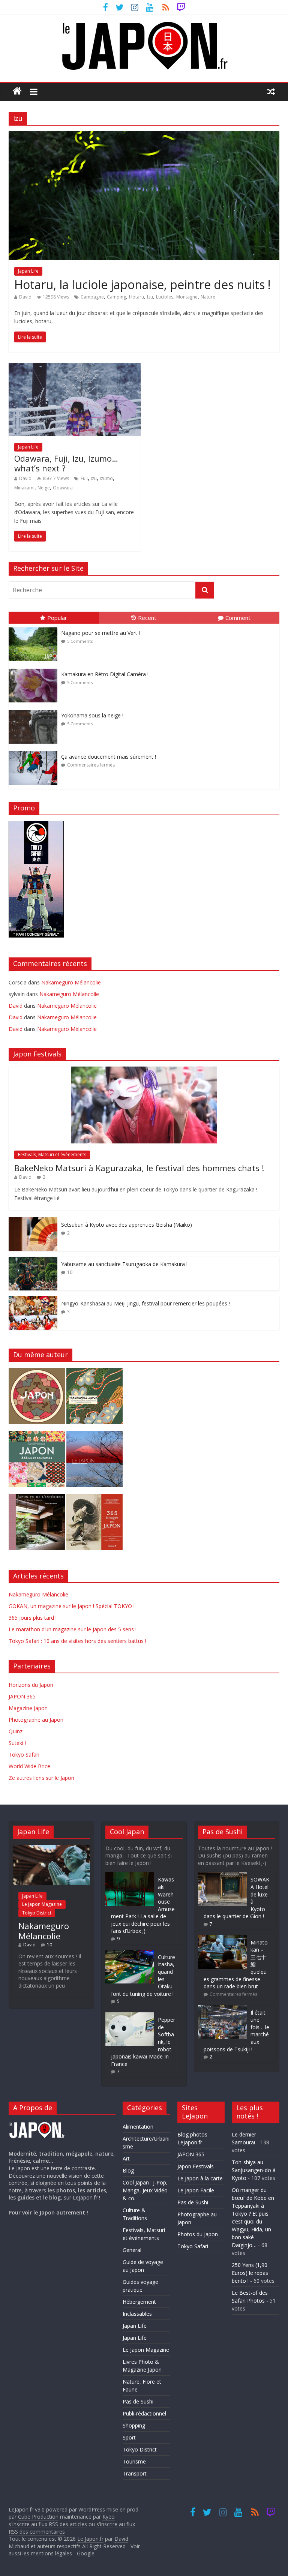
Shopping (134, 2425)
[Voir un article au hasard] (271, 91)
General (132, 2250)
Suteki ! (17, 1743)
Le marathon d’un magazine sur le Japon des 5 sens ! (73, 1629)
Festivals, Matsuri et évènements (52, 1154)
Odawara (63, 488)
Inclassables (137, 2314)
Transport (135, 2473)
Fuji (84, 478)
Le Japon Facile (196, 2190)
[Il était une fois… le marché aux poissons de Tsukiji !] (222, 2009)
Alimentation (138, 2127)
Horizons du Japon (31, 1685)
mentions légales (51, 2553)
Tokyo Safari (24, 1755)
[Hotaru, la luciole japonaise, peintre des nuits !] (144, 136)
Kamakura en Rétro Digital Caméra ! (105, 674)
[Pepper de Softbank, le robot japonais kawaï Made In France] (130, 2016)
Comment (238, 618)
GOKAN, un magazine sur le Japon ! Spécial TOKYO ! (72, 1606)
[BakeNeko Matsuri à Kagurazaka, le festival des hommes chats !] (144, 1070)
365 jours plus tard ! (33, 1618)
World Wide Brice (29, 1766)
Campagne (92, 297)
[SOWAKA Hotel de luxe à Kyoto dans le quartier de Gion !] (222, 1876)
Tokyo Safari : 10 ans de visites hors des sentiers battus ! (77, 1641)
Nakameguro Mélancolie (71, 982)
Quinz (16, 1731)
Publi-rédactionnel (144, 2413)
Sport (129, 2437)
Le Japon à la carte (200, 2178)
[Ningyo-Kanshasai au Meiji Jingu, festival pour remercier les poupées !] (33, 1300)
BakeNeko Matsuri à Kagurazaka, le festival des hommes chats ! (139, 1168)
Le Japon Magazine (42, 1904)
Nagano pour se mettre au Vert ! (100, 633)
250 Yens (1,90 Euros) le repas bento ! (250, 2273)
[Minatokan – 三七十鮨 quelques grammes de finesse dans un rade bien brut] (222, 1939)
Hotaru (136, 297)
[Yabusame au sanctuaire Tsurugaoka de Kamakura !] (33, 1261)
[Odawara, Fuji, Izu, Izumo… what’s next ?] (75, 368)
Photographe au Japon (36, 1720)
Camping (116, 297)
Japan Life (28, 271)
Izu (150, 297)
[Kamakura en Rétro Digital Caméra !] (35, 669)
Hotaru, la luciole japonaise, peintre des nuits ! (142, 284)
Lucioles (165, 297)
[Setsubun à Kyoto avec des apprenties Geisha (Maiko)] (33, 1221)
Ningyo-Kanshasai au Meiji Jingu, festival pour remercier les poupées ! (145, 1303)
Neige (44, 488)
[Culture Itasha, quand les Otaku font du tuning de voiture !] (130, 1953)
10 (70, 1272)
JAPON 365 (22, 1696)
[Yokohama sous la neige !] (35, 710)
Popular (57, 618)
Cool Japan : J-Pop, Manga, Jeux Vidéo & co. (145, 2190)
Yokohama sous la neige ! (92, 715)
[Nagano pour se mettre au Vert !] (35, 628)
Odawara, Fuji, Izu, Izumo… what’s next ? (66, 463)
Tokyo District (37, 1913)
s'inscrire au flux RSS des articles (48, 2524)
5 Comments (80, 641)
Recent (147, 618)
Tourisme (134, 2461)
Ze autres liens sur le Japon (41, 1778)
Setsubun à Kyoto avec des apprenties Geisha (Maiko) (127, 1225)
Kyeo (109, 2517)
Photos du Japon (198, 2234)
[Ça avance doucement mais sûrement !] (35, 751)
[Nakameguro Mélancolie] (51, 1848)
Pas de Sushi (138, 2401)
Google (86, 2553)
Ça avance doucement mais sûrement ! (109, 757)
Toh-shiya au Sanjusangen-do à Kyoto (254, 2170)
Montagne (187, 297)
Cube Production (38, 2517)
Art (126, 2158)
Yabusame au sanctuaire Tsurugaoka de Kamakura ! (124, 1264)
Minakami (24, 488)
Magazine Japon (28, 1708)
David (25, 297)
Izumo (106, 478)
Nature (208, 297)
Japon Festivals (196, 2166)
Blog (128, 2170)
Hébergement (139, 2302)
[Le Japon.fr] (17, 91)
